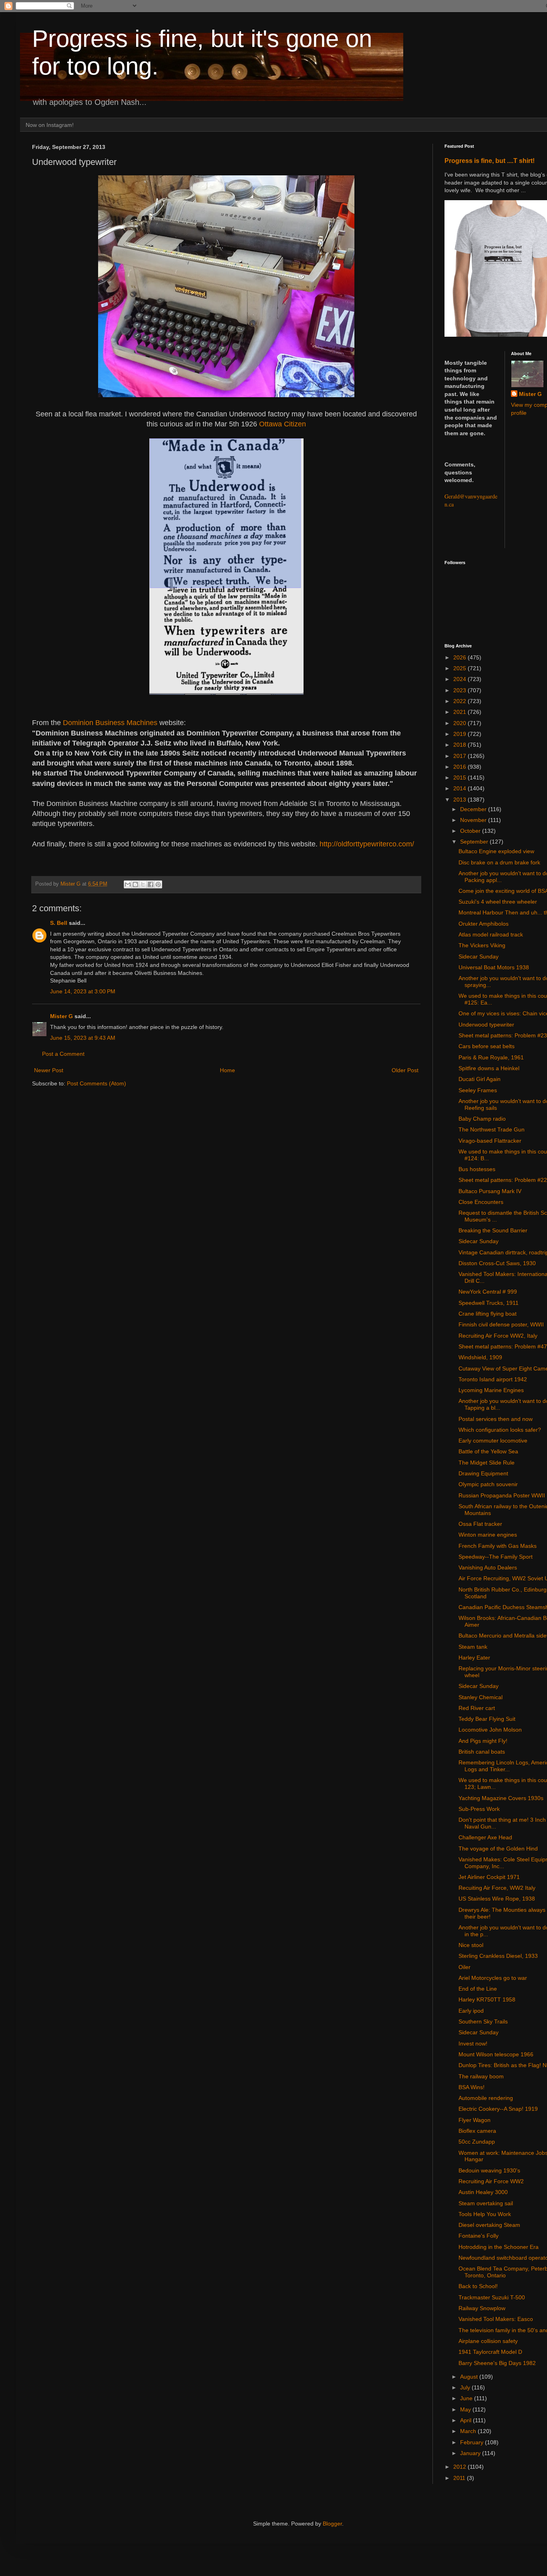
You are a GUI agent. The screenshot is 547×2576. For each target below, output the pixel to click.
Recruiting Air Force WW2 (491, 2181)
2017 (461, 756)
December (474, 809)
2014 (461, 788)
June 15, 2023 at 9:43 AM (83, 1038)
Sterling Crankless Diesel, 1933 (498, 1956)
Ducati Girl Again (480, 1079)
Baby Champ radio (482, 1119)
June (467, 2398)
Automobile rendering (486, 2098)
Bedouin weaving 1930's (489, 2170)
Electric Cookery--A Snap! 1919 (498, 2109)
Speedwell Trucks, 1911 (489, 1303)
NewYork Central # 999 (488, 1292)
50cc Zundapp (477, 2142)
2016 (461, 767)
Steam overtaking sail (486, 2203)
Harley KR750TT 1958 (487, 1999)
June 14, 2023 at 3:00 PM (83, 991)
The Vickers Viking (482, 945)
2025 (461, 668)
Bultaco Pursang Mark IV (490, 1191)
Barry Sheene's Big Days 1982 (497, 2363)
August (470, 2377)
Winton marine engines (488, 1535)
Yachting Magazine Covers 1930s (501, 1798)
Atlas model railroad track (491, 934)
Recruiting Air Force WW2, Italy (498, 1336)
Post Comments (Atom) (97, 1083)
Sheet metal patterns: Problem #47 (503, 1346)
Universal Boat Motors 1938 (494, 967)
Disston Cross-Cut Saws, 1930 (497, 1263)
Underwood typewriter (486, 1025)
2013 (461, 800)
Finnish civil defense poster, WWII (501, 1324)
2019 (461, 734)
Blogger (332, 2524)
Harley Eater (474, 1658)
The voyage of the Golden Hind (498, 1849)
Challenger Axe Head (485, 1837)
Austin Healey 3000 (483, 2192)
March (469, 2431)
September (475, 842)
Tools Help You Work (485, 2214)
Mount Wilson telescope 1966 (496, 2054)
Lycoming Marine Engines (491, 1390)
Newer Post (49, 1070)
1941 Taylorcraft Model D (490, 2352)
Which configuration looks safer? (500, 1430)
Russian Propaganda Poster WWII (502, 1495)
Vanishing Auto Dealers (488, 1567)
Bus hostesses (477, 1169)
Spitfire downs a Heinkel (489, 1068)
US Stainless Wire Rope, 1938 (497, 1899)
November (474, 820)
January (471, 2453)
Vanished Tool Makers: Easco (496, 2319)
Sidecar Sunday (479, 956)
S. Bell (59, 923)
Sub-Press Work (479, 1809)
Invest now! (473, 2044)
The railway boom (481, 2076)
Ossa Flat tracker (480, 1524)
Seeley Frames (478, 1090)
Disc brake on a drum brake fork (499, 862)
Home (227, 1070)
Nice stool (471, 1945)
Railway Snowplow (482, 2308)
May (466, 2409)
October (471, 831)
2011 (460, 2478)
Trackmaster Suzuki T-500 (492, 2297)
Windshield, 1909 (480, 1357)
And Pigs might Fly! (483, 1741)
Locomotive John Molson (490, 1730)
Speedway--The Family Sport (496, 1557)
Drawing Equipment (483, 1473)
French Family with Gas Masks (498, 1546)
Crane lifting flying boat (488, 1314)
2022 (461, 701)
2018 (461, 745)
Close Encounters (481, 1202)
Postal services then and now (496, 1419)
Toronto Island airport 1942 (493, 1379)
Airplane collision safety (488, 2341)
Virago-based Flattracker (490, 1141)
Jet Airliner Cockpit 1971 (489, 1877)
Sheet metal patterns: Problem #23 (503, 1035)
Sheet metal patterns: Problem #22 (503, 1180)
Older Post (405, 1070)
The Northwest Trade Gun (492, 1129)
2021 (461, 712)
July (466, 2387)
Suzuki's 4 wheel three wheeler (498, 902)
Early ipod (471, 2011)
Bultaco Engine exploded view (496, 851)
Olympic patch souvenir (488, 1484)
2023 (461, 690)
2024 (461, 679)
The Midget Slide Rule (487, 1463)
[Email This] (128, 884)
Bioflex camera (477, 2131)
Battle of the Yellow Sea (488, 1451)
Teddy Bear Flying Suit (487, 1719)
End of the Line (478, 1989)
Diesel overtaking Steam (489, 2225)
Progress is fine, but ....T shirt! (490, 161)
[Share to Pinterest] (158, 884)
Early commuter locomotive (493, 1441)
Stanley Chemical (481, 1697)
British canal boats (482, 1752)
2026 (461, 657)
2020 (461, 723)
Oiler (465, 1967)
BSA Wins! (472, 2087)
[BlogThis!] (135, 884)
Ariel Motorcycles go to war (493, 1978)
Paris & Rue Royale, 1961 (491, 1057)
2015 (461, 778)
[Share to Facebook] (151, 884)
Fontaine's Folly (479, 2236)
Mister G (61, 1016)
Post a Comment (63, 1054)
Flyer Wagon (475, 2120)
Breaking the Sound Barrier (493, 1230)
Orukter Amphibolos (484, 924)
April (467, 2420)
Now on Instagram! (50, 125)
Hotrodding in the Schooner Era (499, 2247)
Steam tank (473, 1647)
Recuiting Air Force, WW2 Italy (497, 1888)
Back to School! (478, 2286)
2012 (461, 2467)
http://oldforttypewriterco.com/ (367, 844)
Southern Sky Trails (483, 2021)
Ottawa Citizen (283, 424)
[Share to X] (143, 884)
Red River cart (477, 1708)
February (473, 2442)
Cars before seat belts (487, 1046)
